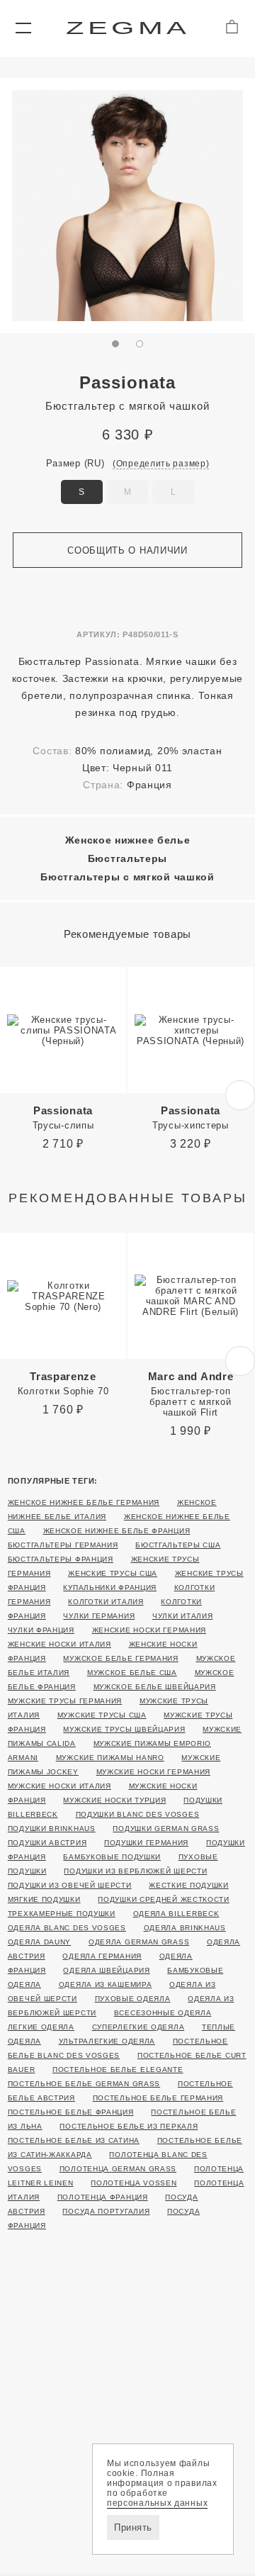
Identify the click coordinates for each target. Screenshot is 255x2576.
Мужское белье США (132, 1673)
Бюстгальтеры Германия (63, 1545)
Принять (133, 2527)
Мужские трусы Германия (65, 1701)
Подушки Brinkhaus (52, 1829)
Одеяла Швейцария (106, 1970)
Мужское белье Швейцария (155, 1687)
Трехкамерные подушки (62, 1914)
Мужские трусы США (102, 1715)
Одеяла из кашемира (106, 1984)
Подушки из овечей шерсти (70, 1885)
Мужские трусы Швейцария (124, 1729)
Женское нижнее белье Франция (117, 1531)
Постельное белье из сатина (74, 2140)
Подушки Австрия (47, 1843)
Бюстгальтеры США (178, 1545)
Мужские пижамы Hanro (110, 1758)
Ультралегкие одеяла (107, 2041)
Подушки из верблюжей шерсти (135, 1871)
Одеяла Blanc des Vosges (67, 1928)
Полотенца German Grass (118, 2169)
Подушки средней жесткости (164, 1899)
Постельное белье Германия (158, 2098)
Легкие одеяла (41, 2027)
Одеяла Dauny (39, 1942)
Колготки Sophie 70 (63, 1383)
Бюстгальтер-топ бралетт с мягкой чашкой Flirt (191, 1394)
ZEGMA (128, 28)
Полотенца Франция (103, 2197)
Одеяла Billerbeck (176, 1914)
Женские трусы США (113, 1573)
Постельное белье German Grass (84, 2084)
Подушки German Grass (166, 1829)
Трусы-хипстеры (191, 1118)
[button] (23, 28)
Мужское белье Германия (120, 1658)
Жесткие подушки (189, 1885)
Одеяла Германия (102, 1956)
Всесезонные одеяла (163, 2013)
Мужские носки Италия (59, 1786)
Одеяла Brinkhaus (185, 1928)
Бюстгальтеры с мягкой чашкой (127, 877)
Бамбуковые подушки (112, 1857)
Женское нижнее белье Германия (84, 1502)
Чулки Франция (41, 1630)
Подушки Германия (146, 1843)
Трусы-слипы (63, 1118)
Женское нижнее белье (128, 840)
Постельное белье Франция (71, 2112)
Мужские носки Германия (153, 1772)
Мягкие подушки (44, 1899)
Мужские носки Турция (114, 1800)
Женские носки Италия (59, 1644)
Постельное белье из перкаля (129, 2126)
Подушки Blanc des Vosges (138, 1814)
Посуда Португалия (106, 2211)
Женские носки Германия (149, 1630)
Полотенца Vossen (134, 2183)
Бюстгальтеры (127, 858)
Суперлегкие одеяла (138, 2027)
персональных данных (157, 2503)
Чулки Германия (99, 1616)
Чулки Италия (182, 1616)
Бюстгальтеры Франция (61, 1559)
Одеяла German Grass (139, 1942)
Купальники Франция (110, 1587)
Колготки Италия (106, 1602)
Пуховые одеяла (133, 1999)
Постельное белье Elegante (118, 2070)
